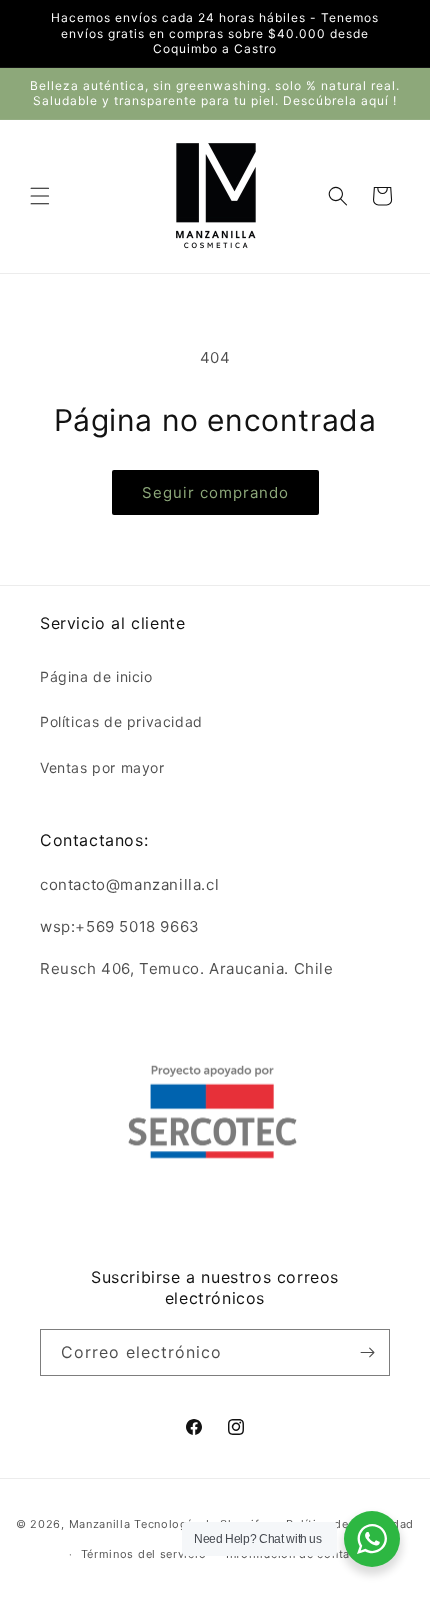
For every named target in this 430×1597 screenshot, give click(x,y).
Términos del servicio (144, 1554)
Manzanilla (100, 1523)
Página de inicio (96, 676)
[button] (40, 196)
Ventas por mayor (102, 767)
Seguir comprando (215, 492)
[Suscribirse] (367, 1352)
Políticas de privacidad (121, 721)
